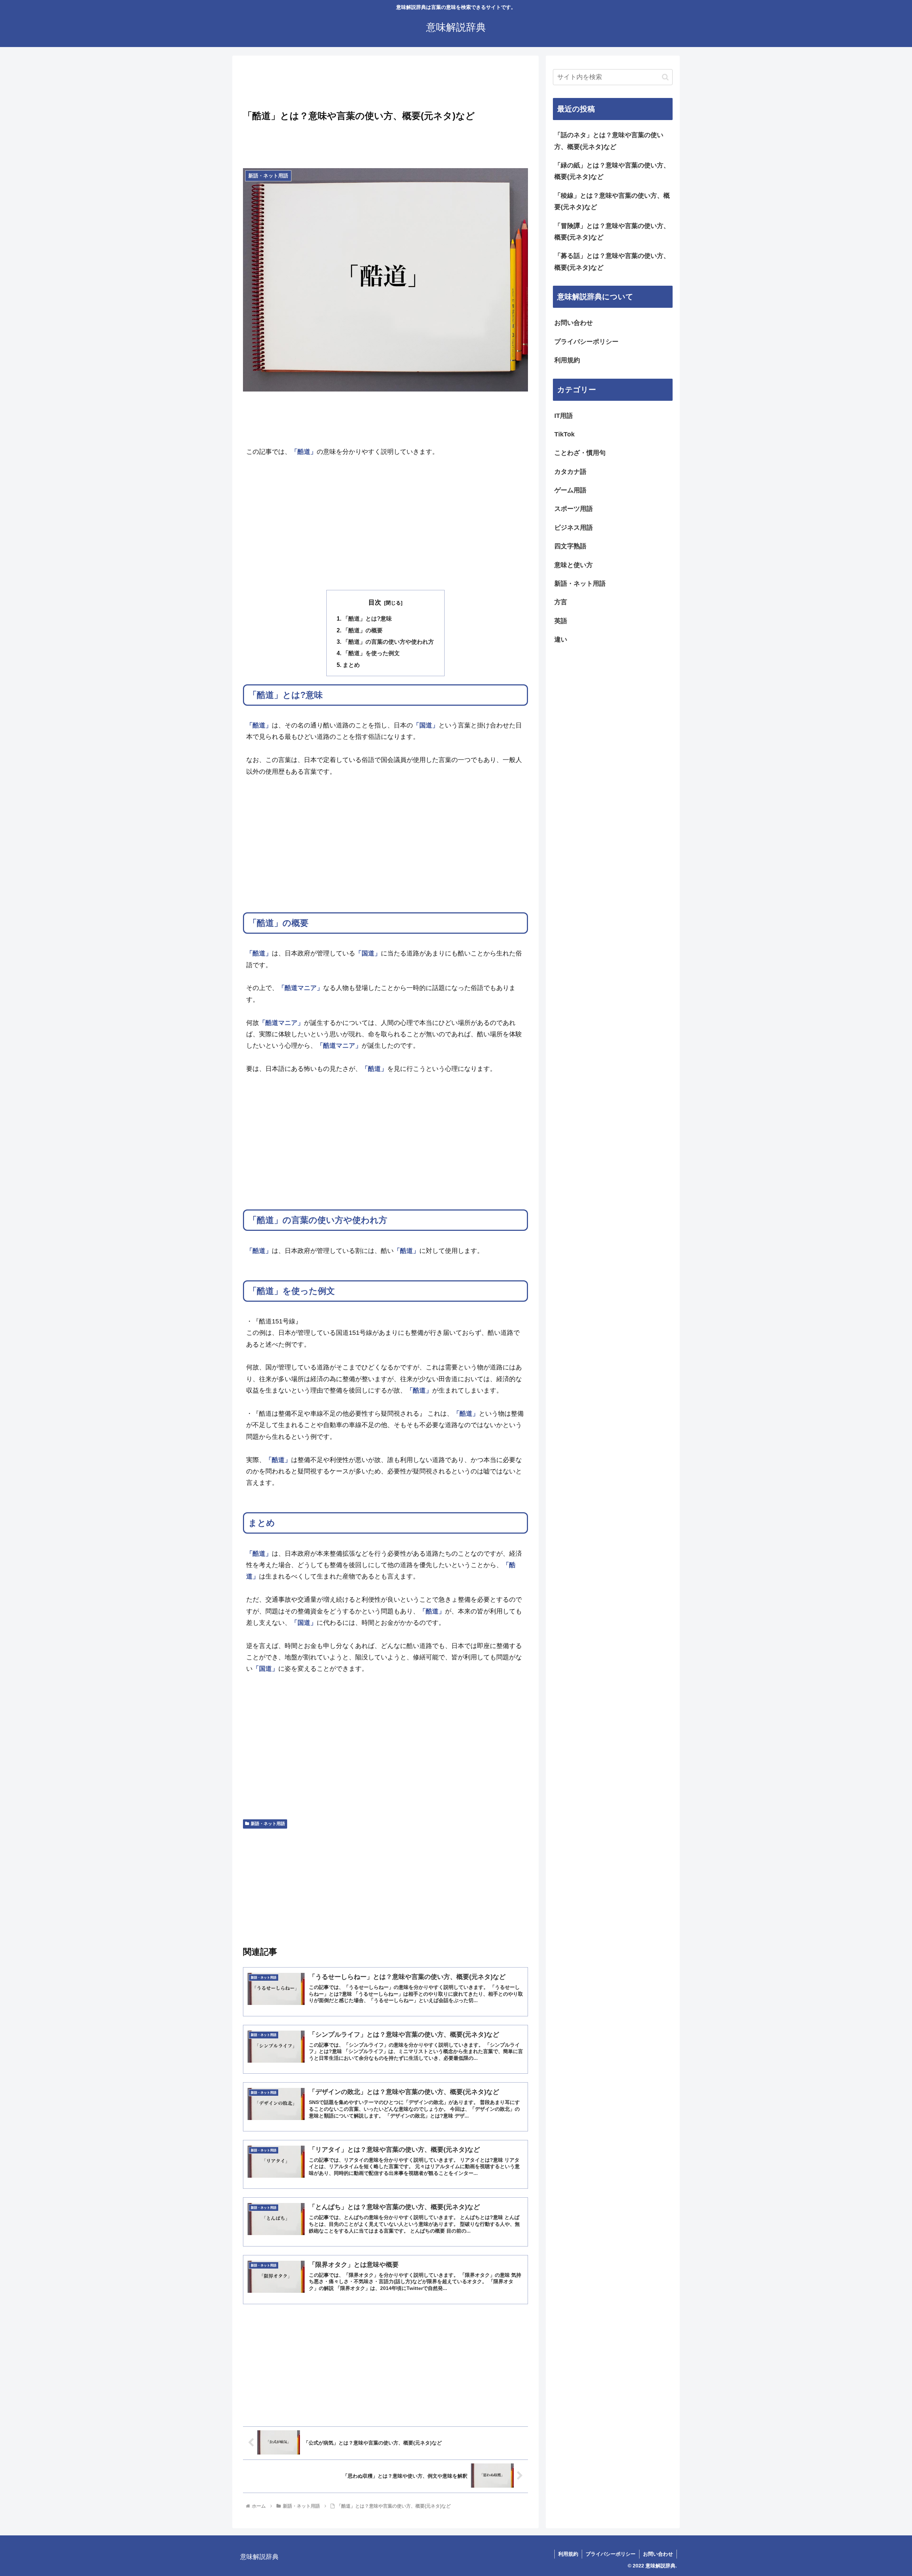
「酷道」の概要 (363, 630)
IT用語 (564, 416)
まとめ (351, 665)
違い (561, 639)
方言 (561, 602)
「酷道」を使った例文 (371, 653)
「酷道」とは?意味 (367, 618)
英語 (561, 621)
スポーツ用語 (574, 509)
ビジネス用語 (574, 528)
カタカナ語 (570, 472)
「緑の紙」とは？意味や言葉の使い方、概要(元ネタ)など (612, 171)
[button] (665, 77)
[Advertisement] (385, 85)
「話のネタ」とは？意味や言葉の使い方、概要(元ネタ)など (609, 141)
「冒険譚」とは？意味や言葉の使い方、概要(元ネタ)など (612, 232)
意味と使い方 (574, 565)
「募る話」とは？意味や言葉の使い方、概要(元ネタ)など (612, 261)
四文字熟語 (570, 546)
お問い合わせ (574, 323)
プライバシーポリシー (586, 342)
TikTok (564, 434)
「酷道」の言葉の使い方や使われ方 (388, 642)
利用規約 (567, 360)
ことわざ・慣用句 (580, 453)
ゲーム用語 (570, 490)
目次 (375, 602)
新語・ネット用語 (268, 1824)
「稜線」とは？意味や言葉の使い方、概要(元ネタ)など (612, 201)
